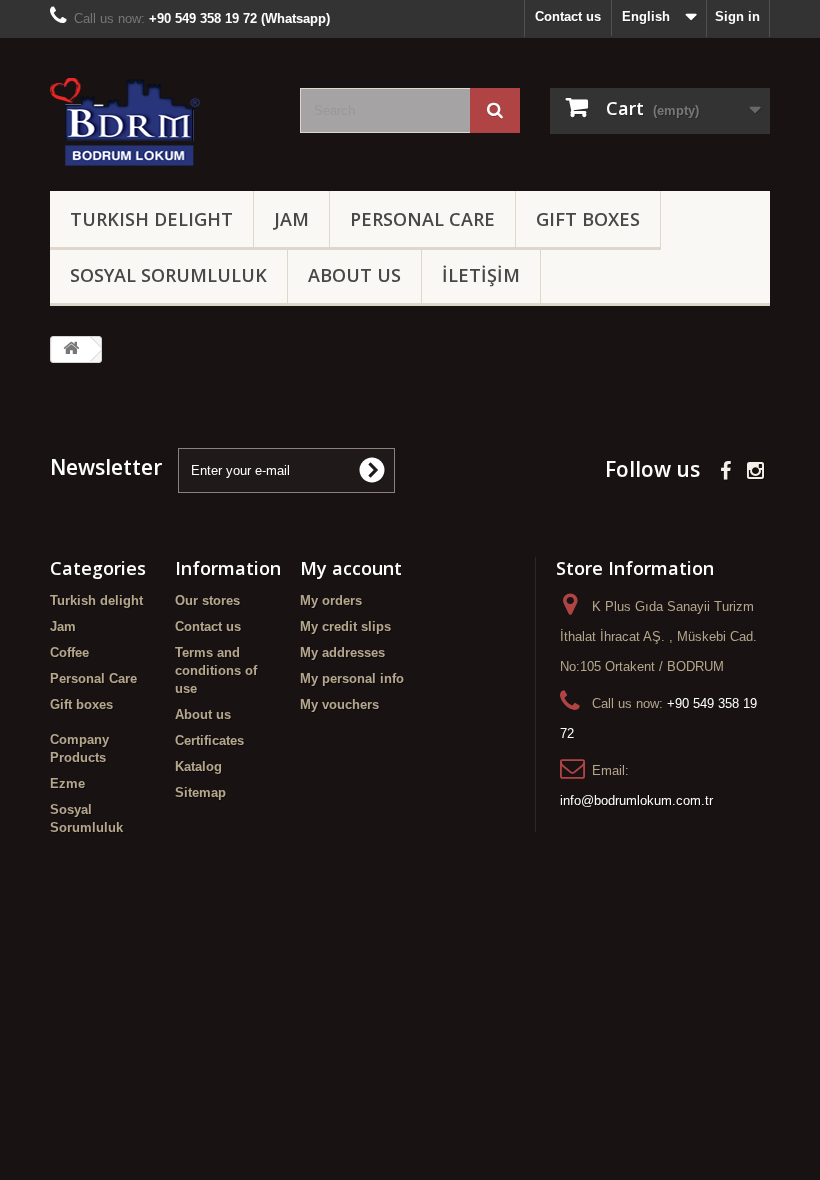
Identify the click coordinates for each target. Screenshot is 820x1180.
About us (354, 275)
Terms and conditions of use (216, 670)
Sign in (737, 16)
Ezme (67, 783)
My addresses (342, 652)
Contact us (568, 16)
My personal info (352, 678)
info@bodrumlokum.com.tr (636, 800)
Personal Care (422, 219)
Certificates (209, 740)
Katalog (198, 766)
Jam (291, 219)
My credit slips (345, 626)
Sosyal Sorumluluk (168, 275)
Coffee (69, 652)
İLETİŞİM (481, 275)
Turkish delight (151, 219)
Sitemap (200, 792)
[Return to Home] (71, 349)
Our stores (207, 600)
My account (351, 568)
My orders (331, 600)
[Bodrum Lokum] (160, 122)
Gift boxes (588, 219)
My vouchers (339, 704)
